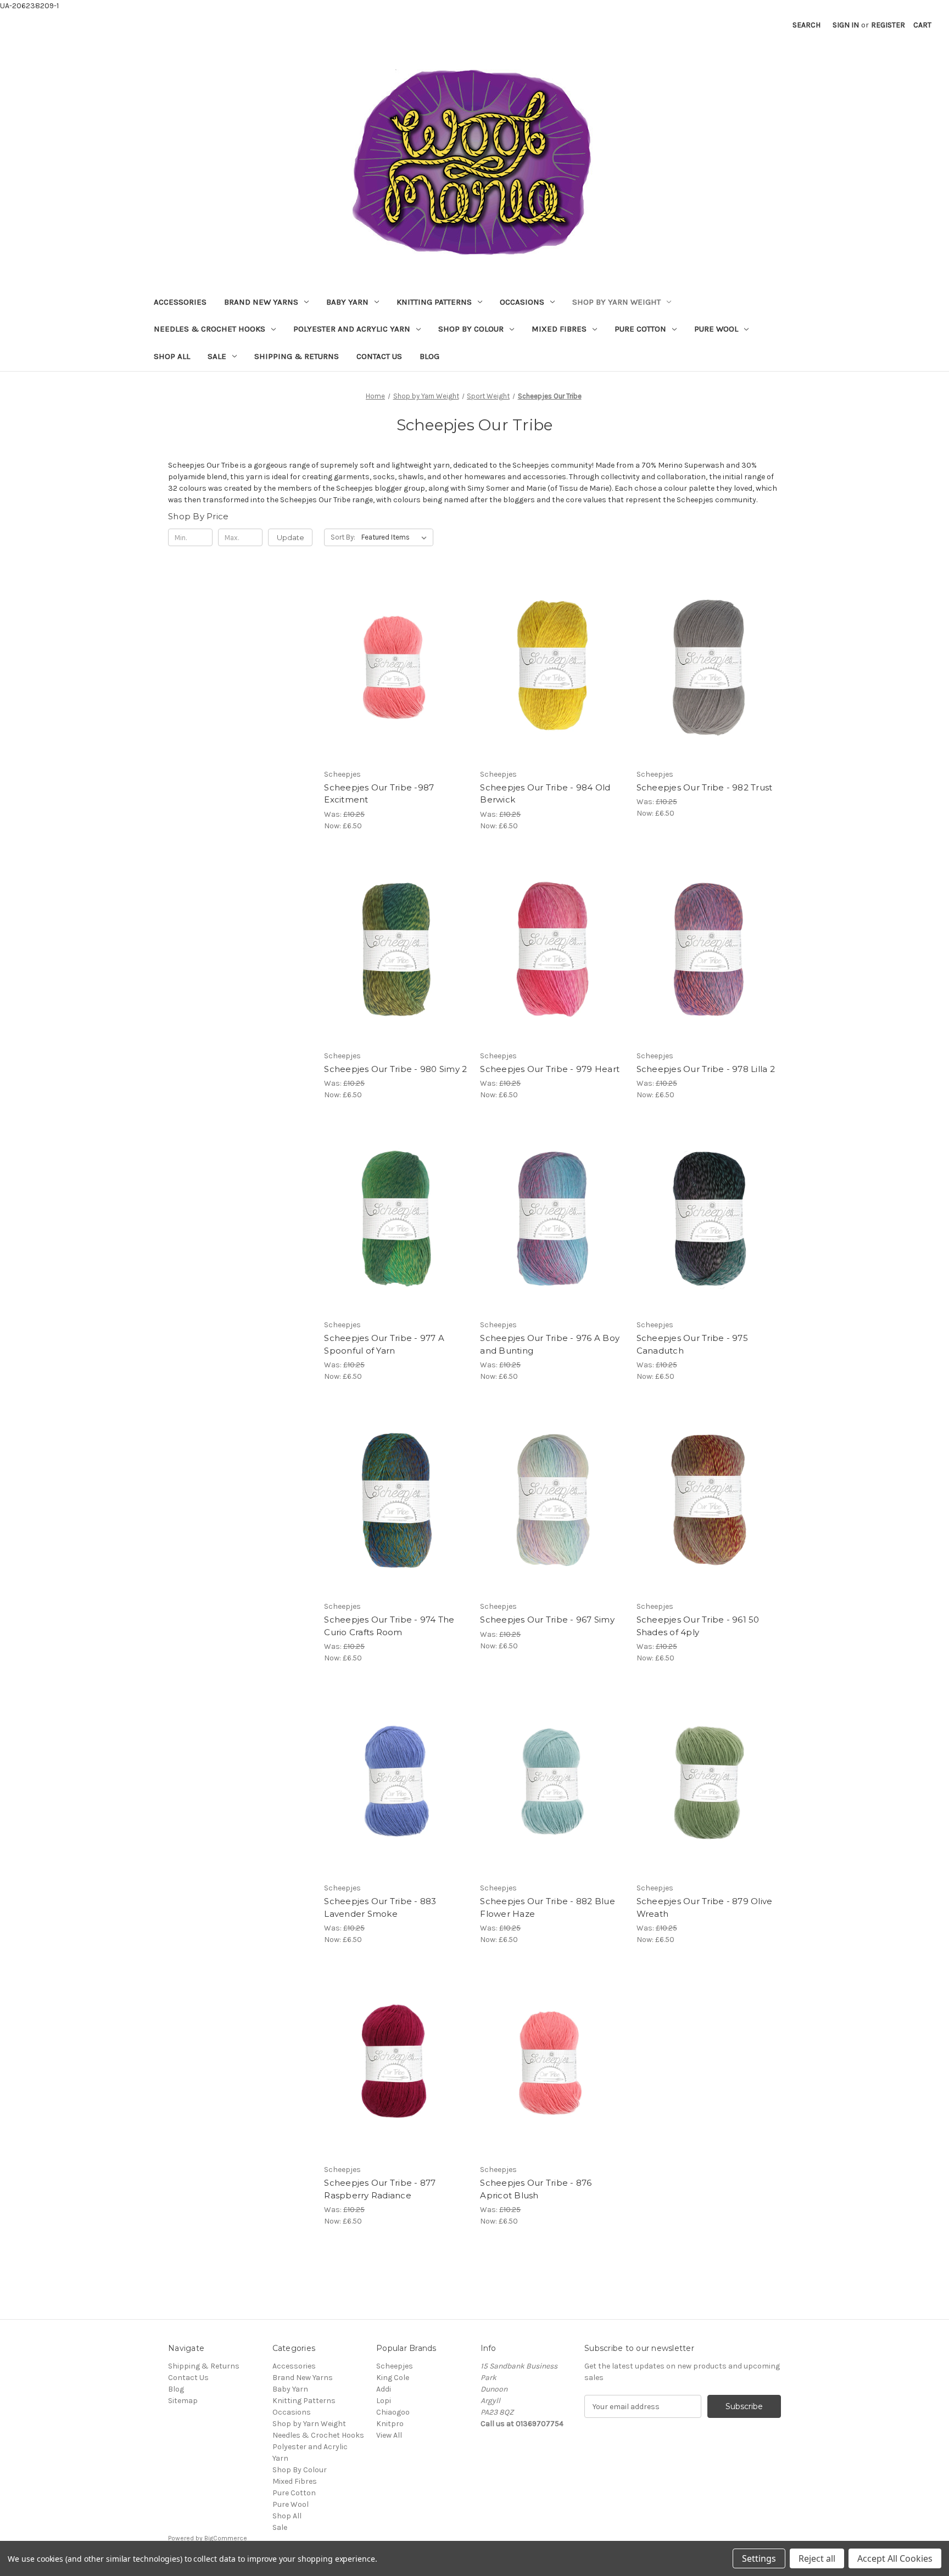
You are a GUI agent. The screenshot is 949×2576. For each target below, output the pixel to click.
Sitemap (183, 2401)
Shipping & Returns (297, 356)
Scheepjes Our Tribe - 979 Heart (550, 1069)
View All (389, 2435)
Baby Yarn (347, 302)
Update (291, 537)
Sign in (846, 25)
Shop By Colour (471, 329)
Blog (429, 356)
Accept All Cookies (895, 2558)
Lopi (384, 2401)
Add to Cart (396, 687)
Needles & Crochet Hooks (210, 329)
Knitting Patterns (434, 302)
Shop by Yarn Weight (616, 302)
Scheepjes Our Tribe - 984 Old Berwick (545, 794)
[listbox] (396, 537)
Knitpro (390, 2424)
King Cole (393, 2378)
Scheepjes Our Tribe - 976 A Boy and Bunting (550, 1344)
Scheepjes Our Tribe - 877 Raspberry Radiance (380, 2189)
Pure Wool (716, 329)
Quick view (394, 648)
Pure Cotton (640, 329)
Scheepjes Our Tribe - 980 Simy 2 (395, 1069)
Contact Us (379, 356)
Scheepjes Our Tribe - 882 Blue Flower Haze (548, 1907)
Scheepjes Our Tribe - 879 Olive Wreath (705, 1907)
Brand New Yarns (261, 302)
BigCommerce (226, 2538)
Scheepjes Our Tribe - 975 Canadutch (692, 1344)
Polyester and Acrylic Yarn (352, 329)
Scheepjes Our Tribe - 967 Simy (547, 1620)
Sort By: (343, 537)
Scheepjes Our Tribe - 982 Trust (705, 787)
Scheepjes (395, 2366)
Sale (217, 356)
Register (888, 25)
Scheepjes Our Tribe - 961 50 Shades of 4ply (698, 1626)
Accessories (180, 302)
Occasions (522, 302)
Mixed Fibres (559, 329)
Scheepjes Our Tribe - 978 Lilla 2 (706, 1069)
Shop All (172, 356)
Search (806, 25)
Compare (393, 668)
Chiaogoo (393, 2412)
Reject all (817, 2558)
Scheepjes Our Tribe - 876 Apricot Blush (536, 2189)
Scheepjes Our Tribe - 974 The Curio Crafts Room (389, 1626)
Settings (759, 2558)
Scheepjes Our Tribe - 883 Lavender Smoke (380, 1907)
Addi (384, 2389)
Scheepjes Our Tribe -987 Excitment (379, 794)
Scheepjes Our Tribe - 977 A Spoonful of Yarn (384, 1344)
